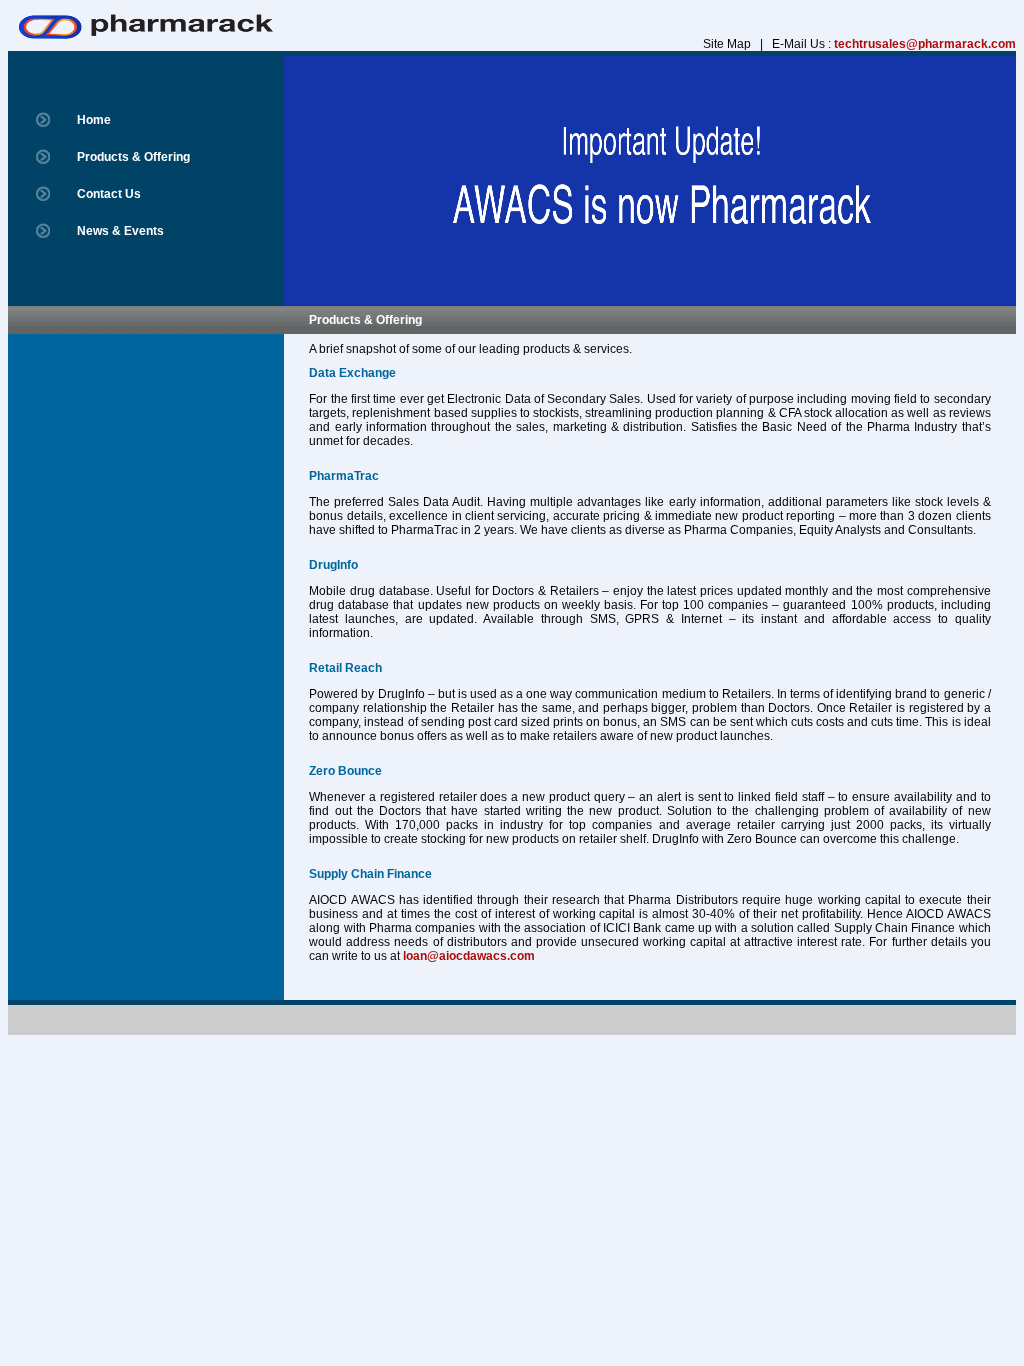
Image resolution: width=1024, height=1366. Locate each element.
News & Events (120, 231)
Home (94, 120)
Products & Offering (133, 157)
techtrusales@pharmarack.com (925, 44)
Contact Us (109, 194)
